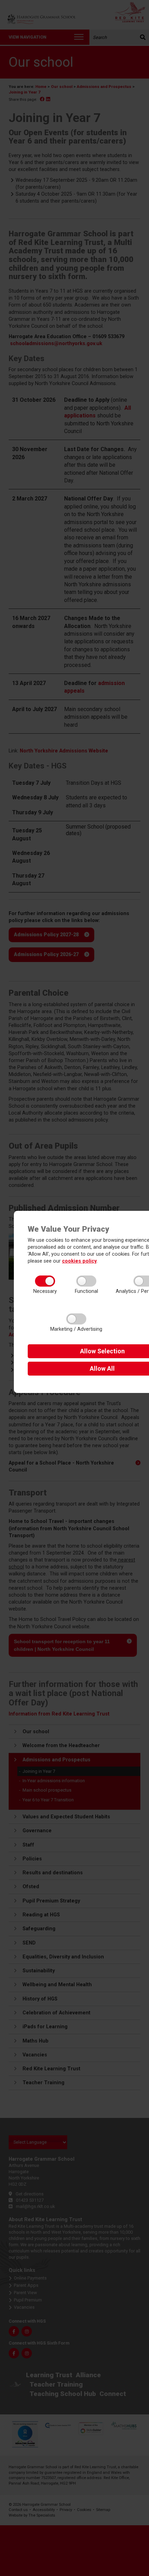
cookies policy (79, 1261)
